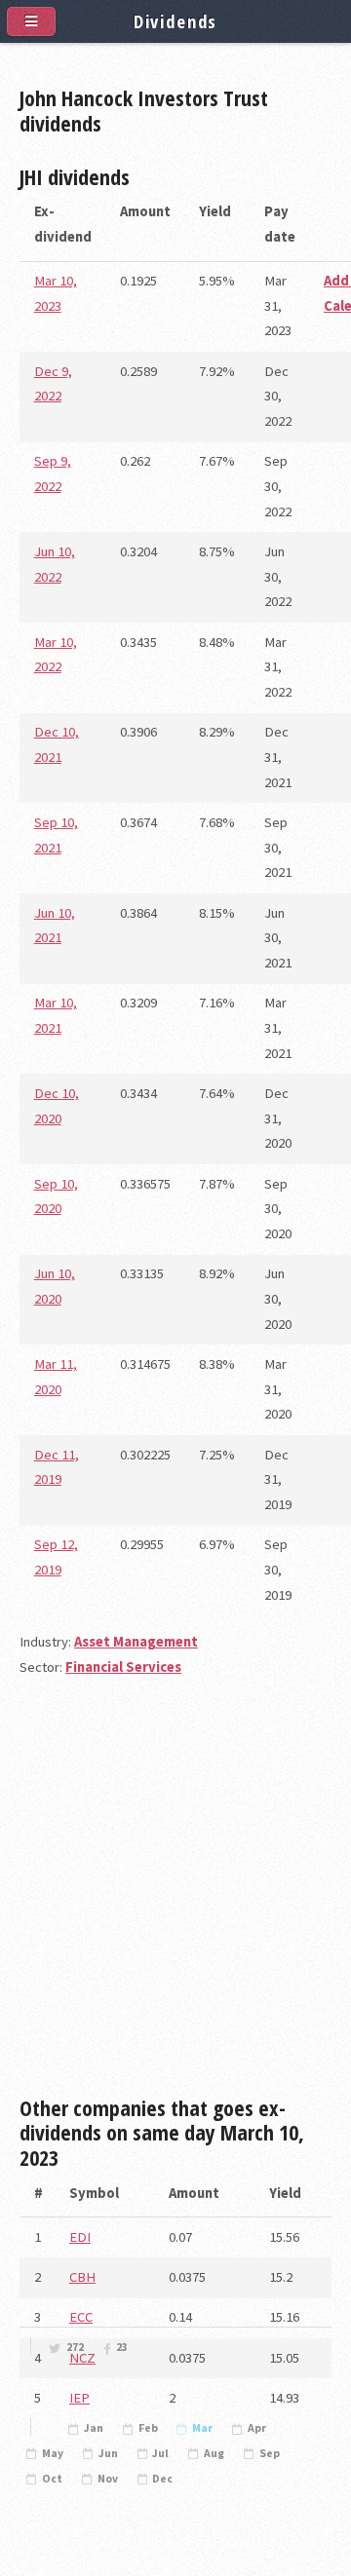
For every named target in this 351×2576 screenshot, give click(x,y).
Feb (148, 2428)
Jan (94, 2428)
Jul (160, 2453)
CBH (82, 2277)
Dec (162, 2479)
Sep (270, 2453)
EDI (80, 2237)
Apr (257, 2428)
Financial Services (123, 1667)
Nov (108, 2479)
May (53, 2453)
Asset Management (136, 1642)
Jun (108, 2453)
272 (75, 2347)
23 (122, 2347)
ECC (81, 2317)
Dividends (176, 21)
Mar (202, 2428)
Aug (214, 2453)
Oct (52, 2479)
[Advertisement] (175, 1895)
